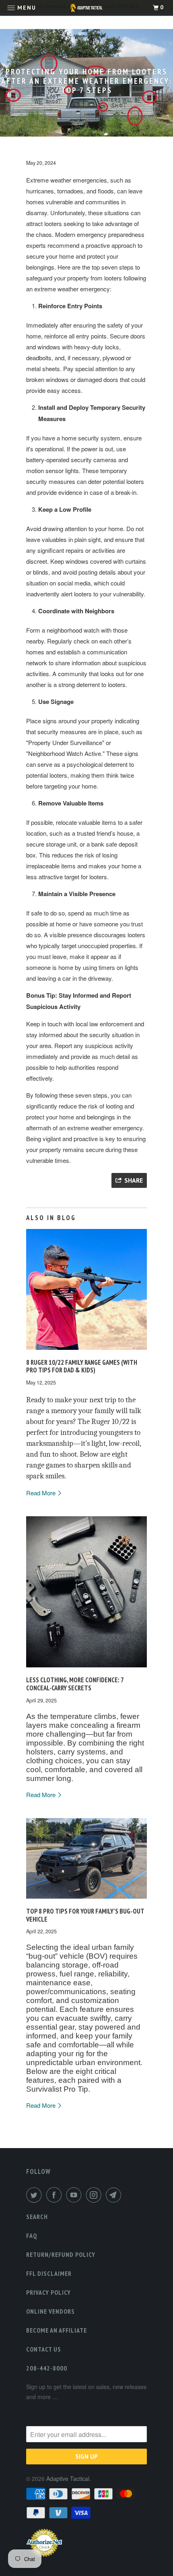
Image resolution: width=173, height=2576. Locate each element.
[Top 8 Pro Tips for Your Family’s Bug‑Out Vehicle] (86, 1900)
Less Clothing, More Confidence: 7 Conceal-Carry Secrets (75, 1684)
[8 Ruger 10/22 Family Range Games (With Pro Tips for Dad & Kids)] (86, 1351)
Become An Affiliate (57, 2330)
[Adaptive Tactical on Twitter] (35, 2195)
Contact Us (44, 2349)
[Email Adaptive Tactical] (115, 2195)
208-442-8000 (47, 2368)
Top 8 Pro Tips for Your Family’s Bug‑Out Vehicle (85, 1915)
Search (37, 2217)
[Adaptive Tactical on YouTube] (75, 2195)
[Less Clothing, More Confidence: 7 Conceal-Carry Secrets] (86, 1669)
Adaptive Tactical (68, 2478)
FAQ (32, 2236)
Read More (42, 1493)
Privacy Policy (48, 2292)
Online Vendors (50, 2311)
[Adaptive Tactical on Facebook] (56, 2195)
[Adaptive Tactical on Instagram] (95, 2195)
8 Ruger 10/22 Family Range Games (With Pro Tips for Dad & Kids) (82, 1366)
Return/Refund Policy (61, 2254)
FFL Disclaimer (49, 2273)
